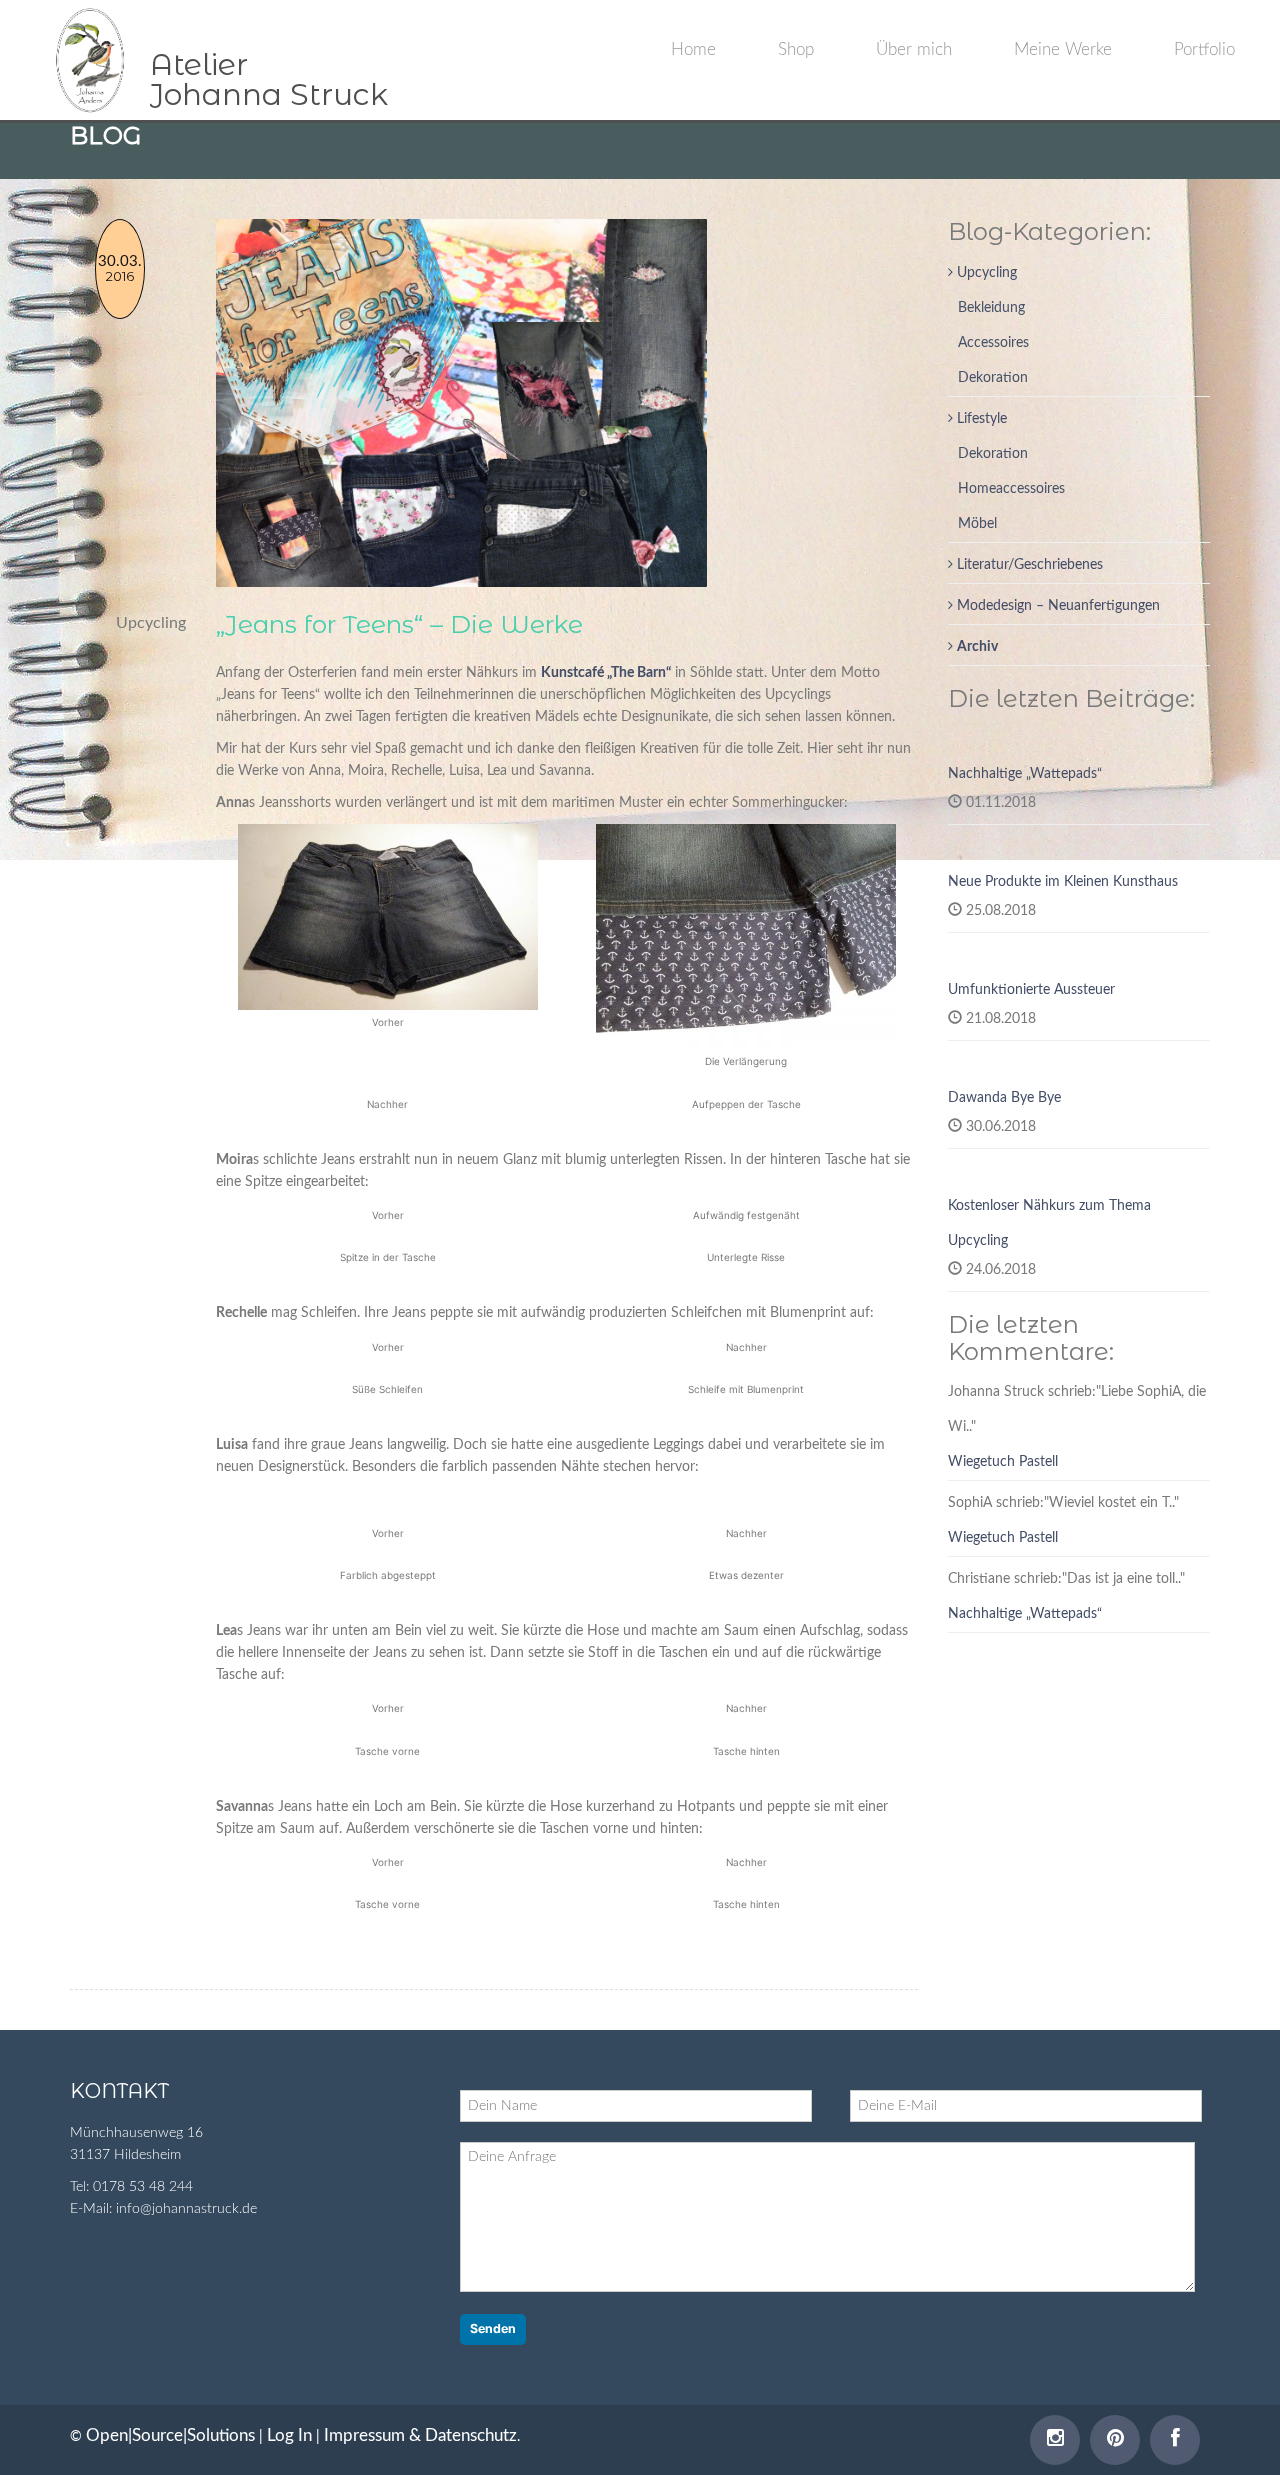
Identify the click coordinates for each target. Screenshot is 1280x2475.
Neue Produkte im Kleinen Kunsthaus (1063, 882)
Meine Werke (1063, 49)
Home (693, 49)
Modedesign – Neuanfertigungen (1056, 606)
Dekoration (993, 378)
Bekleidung (991, 308)
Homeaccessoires (1011, 489)
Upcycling (985, 273)
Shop (796, 49)
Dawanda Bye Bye (1004, 1098)
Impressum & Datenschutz (420, 2435)
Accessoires (993, 343)
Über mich (914, 49)
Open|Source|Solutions (170, 2435)
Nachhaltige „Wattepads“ (1025, 774)
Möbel (977, 524)
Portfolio (1204, 49)
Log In (289, 2435)
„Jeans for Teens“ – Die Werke (399, 624)
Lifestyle (980, 419)
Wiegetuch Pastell (1003, 1462)
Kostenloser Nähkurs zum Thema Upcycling (1049, 1223)
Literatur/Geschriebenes (1028, 565)
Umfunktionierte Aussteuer (1031, 990)
